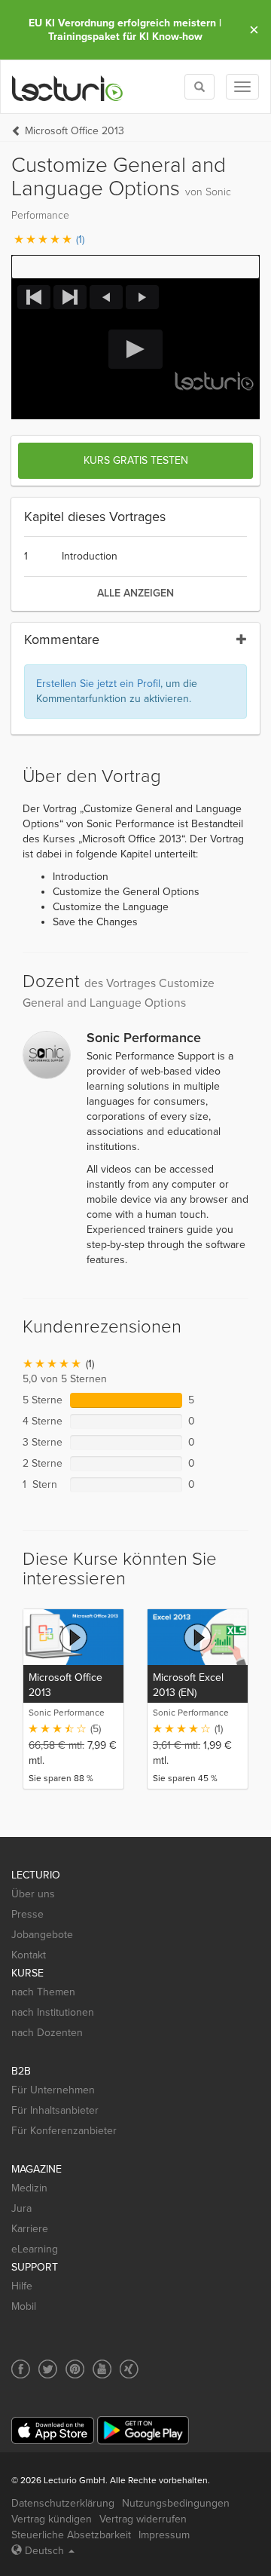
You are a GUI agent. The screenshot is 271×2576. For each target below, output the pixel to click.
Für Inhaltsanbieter (55, 2110)
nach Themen (43, 1992)
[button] (135, 267)
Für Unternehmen (53, 2090)
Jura (21, 2208)
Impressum (164, 2535)
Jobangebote (42, 1935)
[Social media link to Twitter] (48, 2369)
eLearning (35, 2249)
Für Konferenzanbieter (64, 2131)
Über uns (33, 1894)
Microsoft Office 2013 (75, 131)
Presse (27, 1914)
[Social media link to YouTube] (102, 2369)
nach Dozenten (47, 2033)
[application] (135, 349)
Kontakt (29, 1955)
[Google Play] (143, 2430)
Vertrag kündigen (52, 2519)
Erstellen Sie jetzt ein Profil (98, 684)
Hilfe (22, 2286)
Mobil (24, 2306)
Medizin (29, 2188)
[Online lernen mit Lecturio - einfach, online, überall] (68, 87)
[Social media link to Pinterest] (75, 2369)
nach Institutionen (53, 2012)
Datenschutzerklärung (63, 2503)
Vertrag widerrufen (143, 2519)
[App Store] (53, 2431)
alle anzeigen (135, 593)
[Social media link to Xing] (129, 2369)
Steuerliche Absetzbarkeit (71, 2535)
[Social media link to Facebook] (21, 2369)
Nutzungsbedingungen (176, 2503)
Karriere (30, 2229)
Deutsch (44, 2551)
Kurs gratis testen (136, 460)
